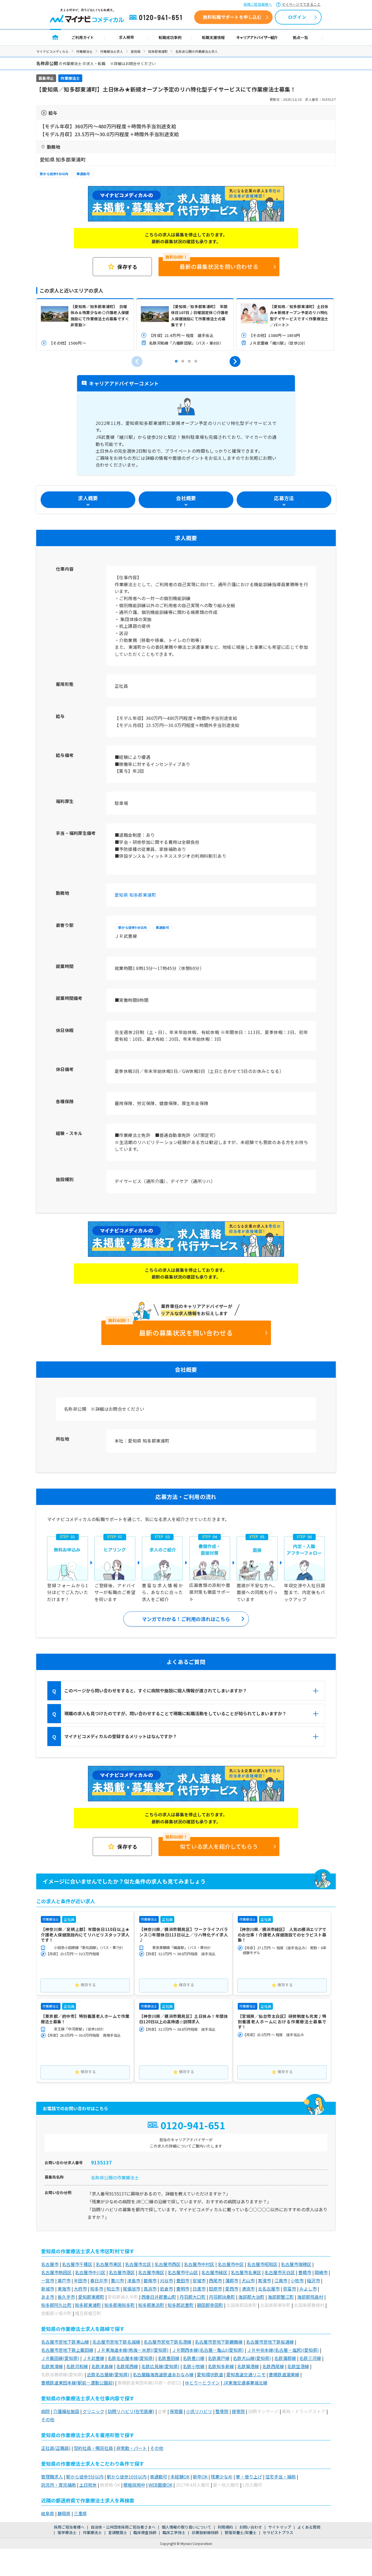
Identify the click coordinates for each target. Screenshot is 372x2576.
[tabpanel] (85, 324)
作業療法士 (84, 51)
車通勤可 (83, 174)
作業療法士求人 (112, 51)
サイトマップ (280, 2527)
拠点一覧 (301, 37)
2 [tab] (183, 361)
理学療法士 (67, 2532)
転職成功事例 (170, 37)
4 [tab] (196, 361)
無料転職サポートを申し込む (232, 17)
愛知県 (136, 51)
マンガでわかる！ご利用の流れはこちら (186, 1619)
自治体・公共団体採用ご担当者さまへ (123, 2527)
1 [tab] (176, 361)
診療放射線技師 (205, 2532)
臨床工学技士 (174, 2532)
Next (235, 361)
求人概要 (88, 498)
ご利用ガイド (83, 37)
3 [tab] (189, 361)
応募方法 (284, 498)
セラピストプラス (278, 2532)
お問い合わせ (251, 2527)
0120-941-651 (157, 18)
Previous (137, 361)
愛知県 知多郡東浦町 (135, 895)
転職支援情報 (214, 37)
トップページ (55, 37)
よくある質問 (309, 2527)
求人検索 (126, 37)
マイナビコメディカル (52, 51)
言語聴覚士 (118, 2532)
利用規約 (225, 2527)
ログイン (297, 17)
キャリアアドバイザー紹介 (257, 37)
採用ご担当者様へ (258, 4)
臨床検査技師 (145, 2532)
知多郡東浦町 (158, 51)
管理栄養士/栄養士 (241, 2532)
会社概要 (186, 498)
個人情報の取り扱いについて (187, 2527)
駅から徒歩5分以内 (54, 174)
